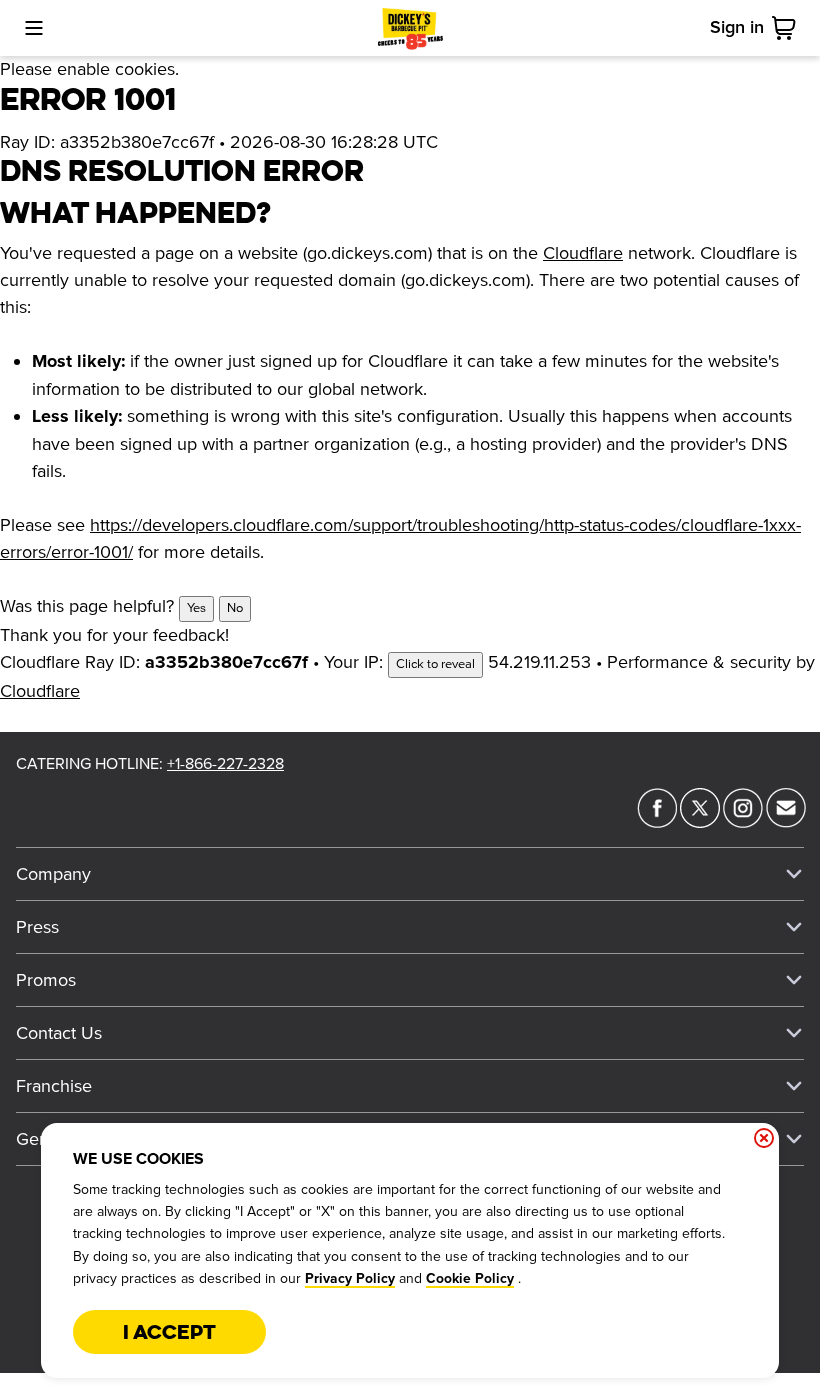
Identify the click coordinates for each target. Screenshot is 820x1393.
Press (37, 927)
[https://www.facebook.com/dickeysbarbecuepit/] (657, 822)
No (235, 608)
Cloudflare (583, 253)
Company (53, 874)
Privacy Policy (350, 1279)
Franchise (54, 1086)
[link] (788, 28)
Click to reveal (435, 664)
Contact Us (59, 1033)
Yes (196, 608)
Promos (46, 980)
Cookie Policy (470, 1279)
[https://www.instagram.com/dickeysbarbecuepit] (743, 822)
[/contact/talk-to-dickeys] (786, 822)
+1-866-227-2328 (225, 764)
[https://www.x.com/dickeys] (700, 822)
